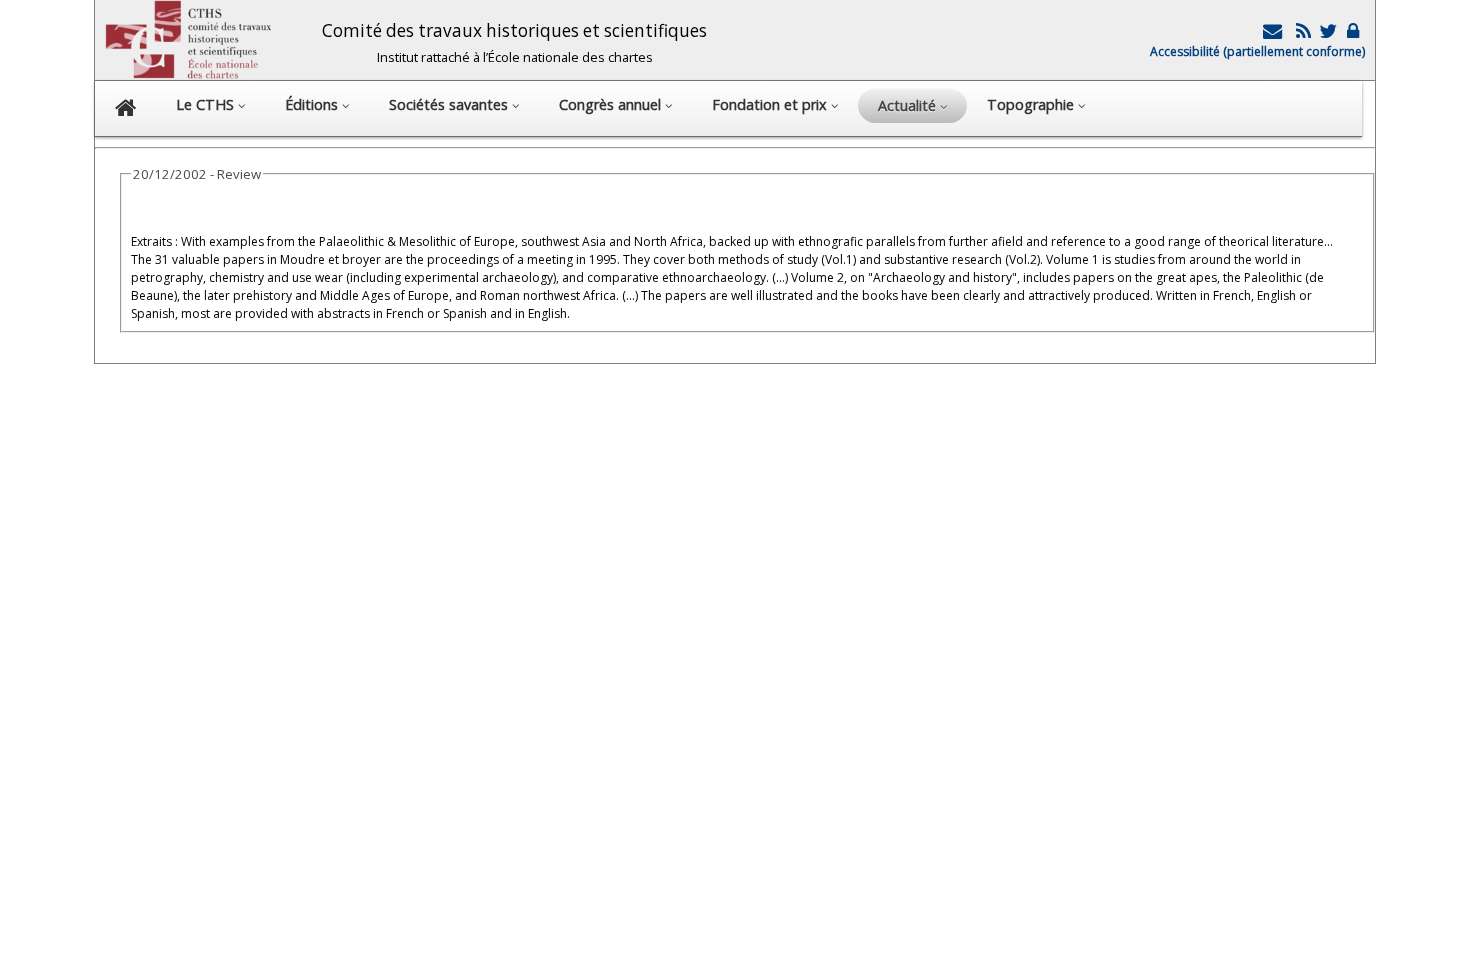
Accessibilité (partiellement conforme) (1257, 51)
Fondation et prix (771, 104)
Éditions (313, 104)
